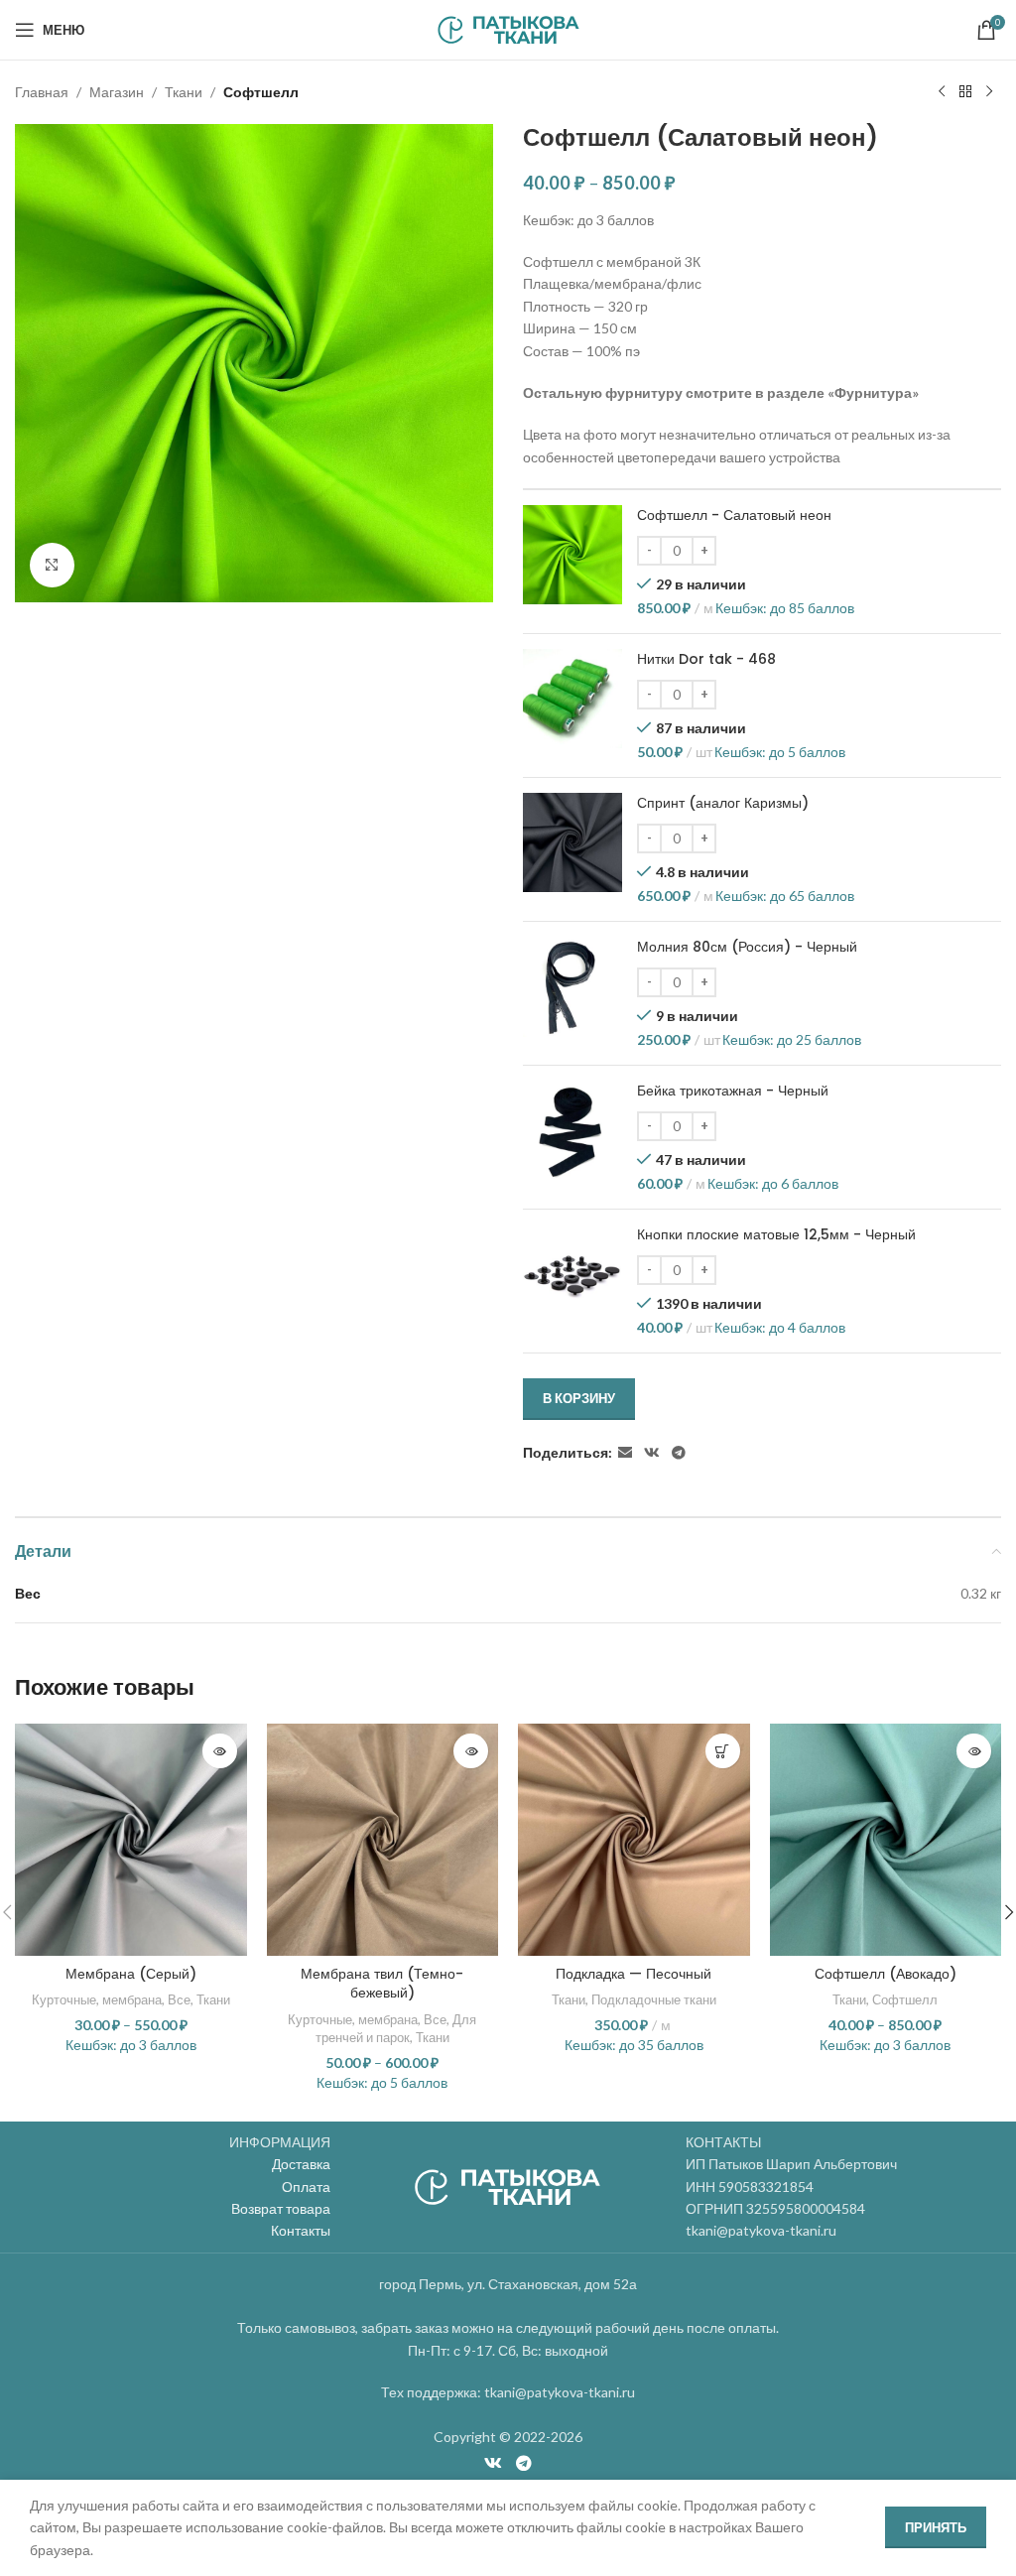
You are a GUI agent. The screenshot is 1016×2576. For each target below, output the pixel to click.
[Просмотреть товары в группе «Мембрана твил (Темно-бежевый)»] (471, 1751)
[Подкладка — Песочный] (634, 1840)
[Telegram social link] (679, 1453)
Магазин (117, 92)
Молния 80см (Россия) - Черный (747, 947)
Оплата (306, 2187)
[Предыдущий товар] (942, 92)
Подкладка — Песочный (634, 1974)
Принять (936, 2527)
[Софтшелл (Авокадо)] (886, 1840)
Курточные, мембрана (97, 1999)
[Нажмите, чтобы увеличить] (52, 565)
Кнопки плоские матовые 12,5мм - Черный (776, 1235)
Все (179, 1999)
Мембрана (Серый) (131, 1974)
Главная (42, 92)
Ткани (184, 92)
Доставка (301, 2164)
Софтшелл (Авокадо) (886, 1974)
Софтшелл (261, 92)
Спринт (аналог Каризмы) (723, 803)
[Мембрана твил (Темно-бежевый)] (383, 1840)
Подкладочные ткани (654, 1999)
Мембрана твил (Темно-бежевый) (382, 1984)
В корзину (579, 1398)
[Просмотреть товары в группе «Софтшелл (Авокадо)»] (974, 1751)
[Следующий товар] (989, 92)
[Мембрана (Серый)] (131, 1840)
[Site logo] (508, 28)
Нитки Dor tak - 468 (706, 659)
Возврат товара (281, 2208)
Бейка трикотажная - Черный (733, 1091)
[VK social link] (652, 1453)
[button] (723, 1751)
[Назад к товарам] (965, 92)
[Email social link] (625, 1453)
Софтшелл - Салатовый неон (734, 515)
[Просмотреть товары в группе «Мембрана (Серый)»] (220, 1751)
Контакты (301, 2230)
